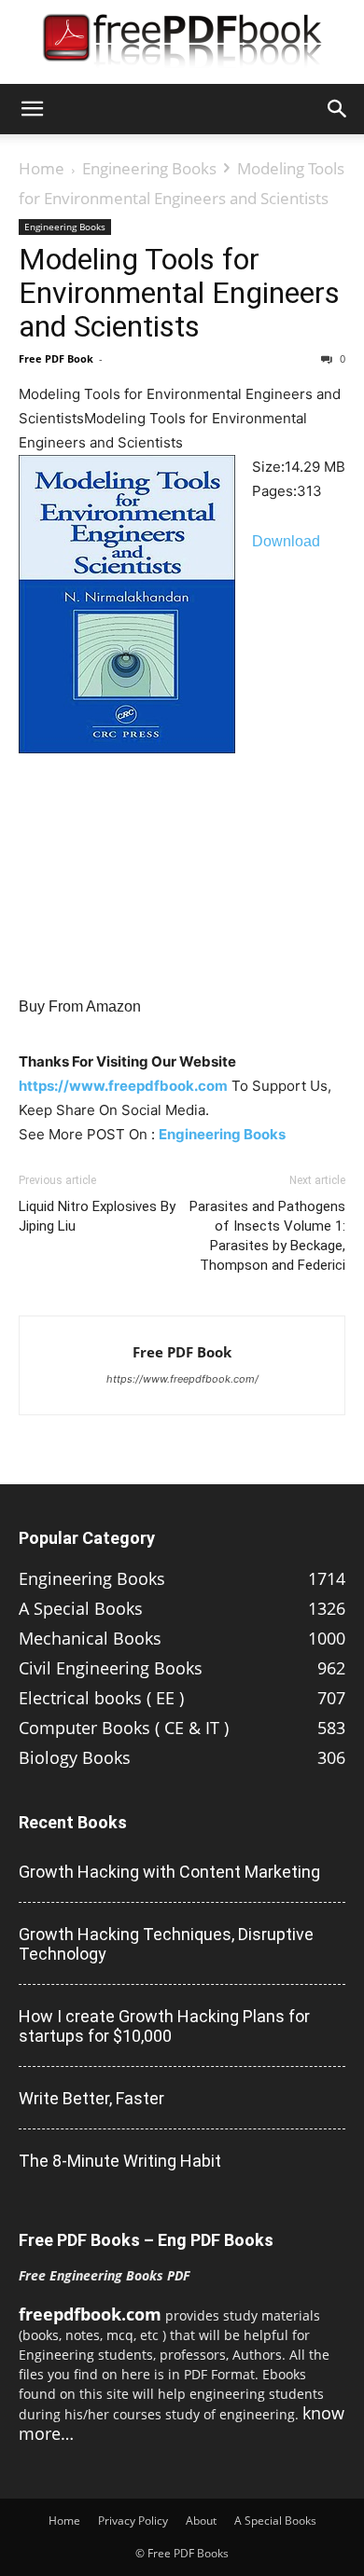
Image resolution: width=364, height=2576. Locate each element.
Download (286, 541)
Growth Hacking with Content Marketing (169, 1872)
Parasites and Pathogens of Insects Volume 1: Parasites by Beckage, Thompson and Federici (267, 1236)
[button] (32, 109)
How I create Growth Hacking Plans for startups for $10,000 (164, 2026)
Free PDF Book (56, 358)
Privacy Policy (133, 2521)
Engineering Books (149, 168)
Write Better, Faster (91, 2098)
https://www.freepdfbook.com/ (182, 1379)
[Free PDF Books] (182, 43)
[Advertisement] (182, 955)
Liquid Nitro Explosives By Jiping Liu (97, 1216)
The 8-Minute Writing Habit (120, 2161)
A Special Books (275, 2521)
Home (42, 168)
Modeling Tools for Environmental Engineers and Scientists (179, 293)
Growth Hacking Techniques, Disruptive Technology (166, 1944)
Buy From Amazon (80, 1006)
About (201, 2521)
